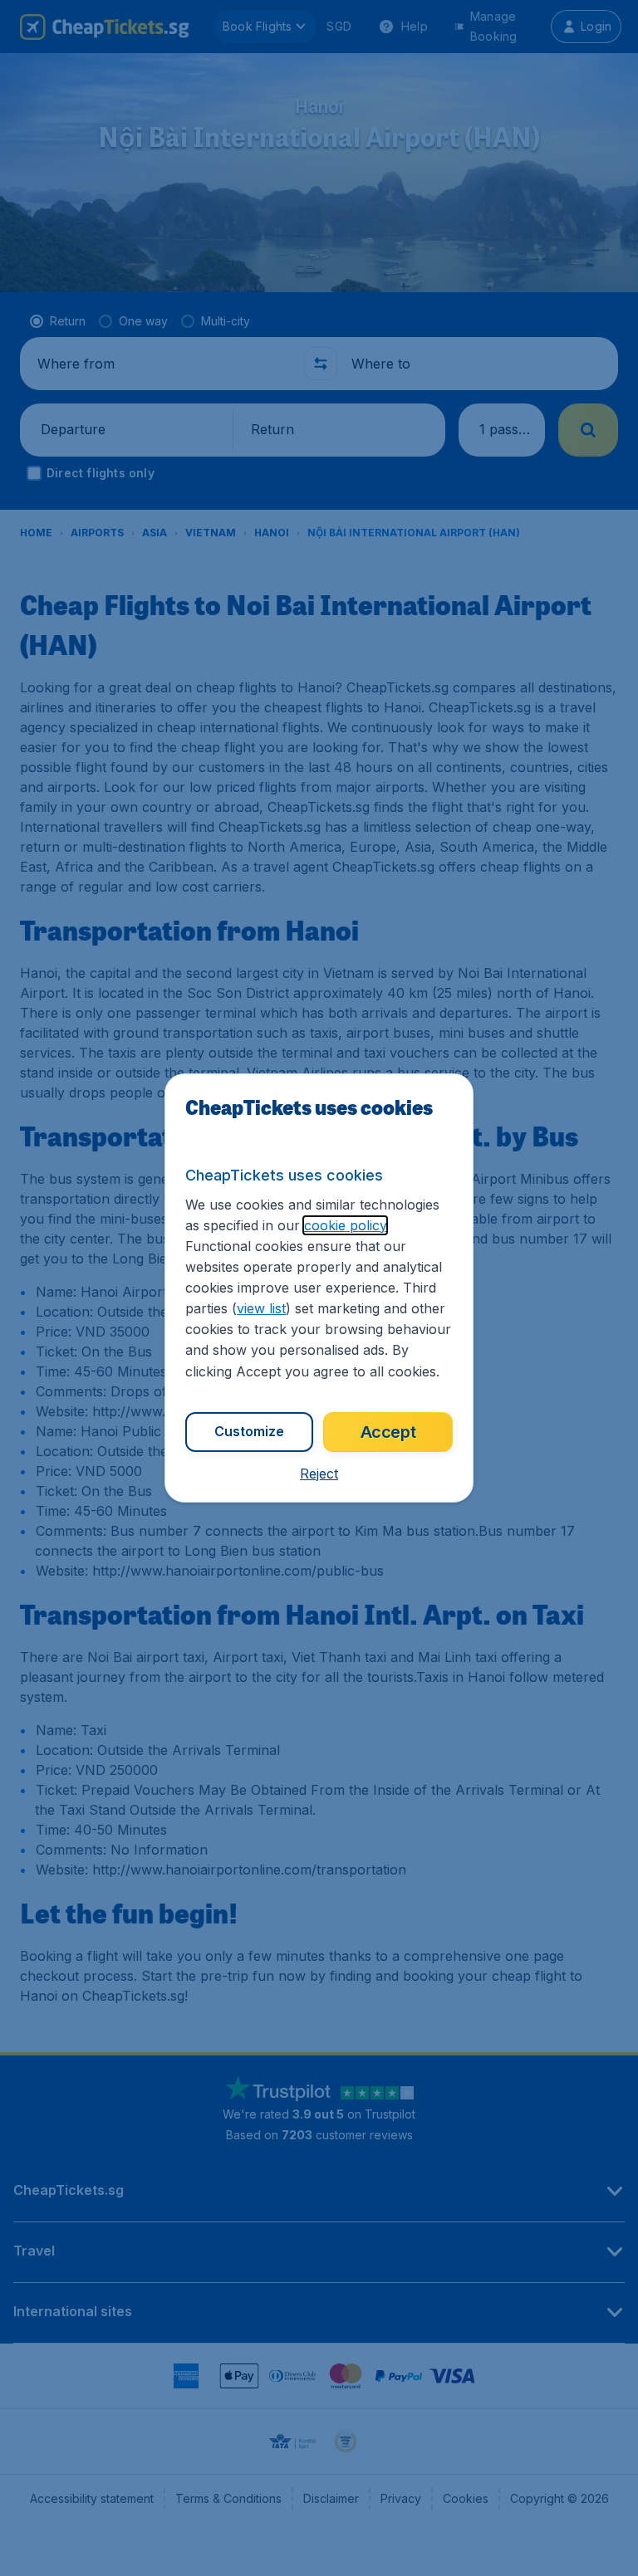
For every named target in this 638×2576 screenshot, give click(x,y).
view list (261, 1308)
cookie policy (345, 1225)
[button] (319, 1474)
